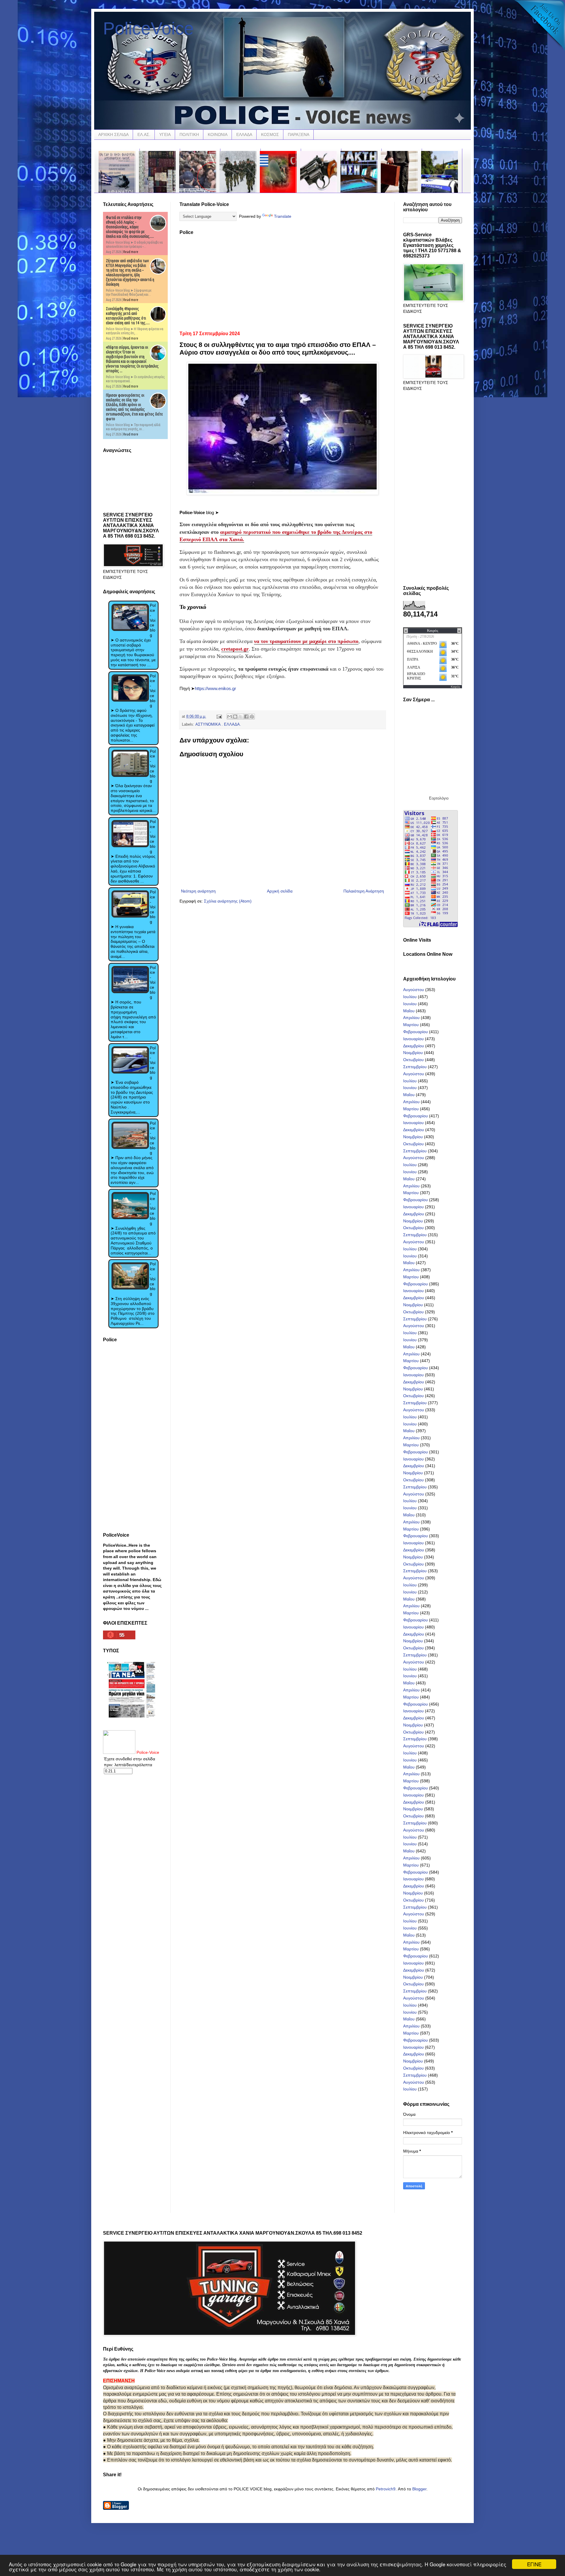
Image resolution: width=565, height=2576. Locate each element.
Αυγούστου (414, 990)
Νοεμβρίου (413, 1053)
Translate (283, 216)
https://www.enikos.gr (215, 688)
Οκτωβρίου (413, 1060)
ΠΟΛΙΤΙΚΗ (189, 134)
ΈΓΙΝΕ (534, 2564)
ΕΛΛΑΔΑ (244, 134)
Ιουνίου (410, 1004)
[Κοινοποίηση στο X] (241, 717)
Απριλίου (411, 1018)
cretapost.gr (235, 649)
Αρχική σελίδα (280, 891)
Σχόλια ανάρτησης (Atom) (228, 901)
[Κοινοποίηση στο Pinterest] (252, 717)
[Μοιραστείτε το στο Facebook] (246, 717)
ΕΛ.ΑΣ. (144, 134)
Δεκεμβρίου (414, 1046)
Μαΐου (409, 1011)
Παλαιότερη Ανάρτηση (364, 891)
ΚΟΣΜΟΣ (270, 134)
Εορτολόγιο (439, 798)
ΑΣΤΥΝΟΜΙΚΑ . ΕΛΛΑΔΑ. (218, 724)
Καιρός (456, 687)
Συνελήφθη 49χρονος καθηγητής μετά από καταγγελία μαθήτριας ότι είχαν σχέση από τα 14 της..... (128, 316)
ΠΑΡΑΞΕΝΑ (299, 134)
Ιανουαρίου (413, 1039)
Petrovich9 (386, 2489)
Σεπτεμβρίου (415, 1067)
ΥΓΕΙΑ (165, 134)
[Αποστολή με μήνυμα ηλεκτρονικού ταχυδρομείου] (230, 717)
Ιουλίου (410, 997)
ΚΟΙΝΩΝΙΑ (218, 134)
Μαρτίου (411, 1025)
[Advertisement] (282, 281)
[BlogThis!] (235, 717)
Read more (131, 252)
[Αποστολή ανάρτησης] (219, 717)
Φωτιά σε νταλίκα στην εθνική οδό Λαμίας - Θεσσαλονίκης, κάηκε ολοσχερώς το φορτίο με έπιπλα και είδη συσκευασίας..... (130, 227)
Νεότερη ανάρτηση (198, 891)
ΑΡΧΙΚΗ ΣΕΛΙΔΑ (113, 134)
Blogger (419, 2489)
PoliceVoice (148, 28)
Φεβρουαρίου (416, 1032)
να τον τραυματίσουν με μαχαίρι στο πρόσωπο (306, 641)
